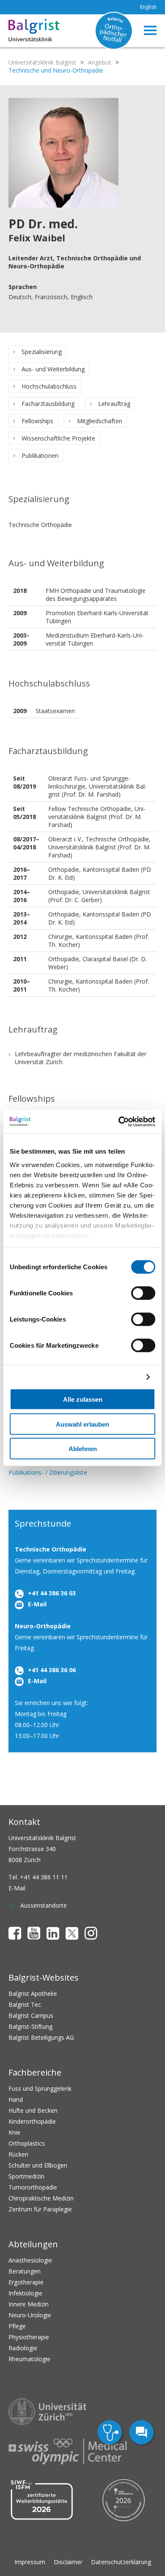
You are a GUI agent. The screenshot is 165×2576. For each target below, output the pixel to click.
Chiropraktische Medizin (41, 2198)
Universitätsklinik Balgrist (42, 62)
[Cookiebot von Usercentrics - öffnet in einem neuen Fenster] (119, 1122)
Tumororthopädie (33, 2187)
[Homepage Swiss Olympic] (68, 2452)
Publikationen (40, 455)
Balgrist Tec (25, 2004)
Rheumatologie (29, 2359)
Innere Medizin (29, 2304)
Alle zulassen (83, 1399)
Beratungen (25, 2271)
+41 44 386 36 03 (52, 1593)
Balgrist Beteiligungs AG (41, 2037)
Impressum (30, 2562)
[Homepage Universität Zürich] (47, 2412)
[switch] (143, 1293)
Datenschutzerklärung (121, 2562)
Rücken (18, 2154)
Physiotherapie (29, 2337)
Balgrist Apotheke (33, 1993)
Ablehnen (83, 1449)
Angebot (100, 62)
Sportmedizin (26, 2176)
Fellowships (37, 421)
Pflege (17, 2326)
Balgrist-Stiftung (30, 2026)
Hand (16, 2099)
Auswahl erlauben (82, 1424)
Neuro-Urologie (30, 2315)
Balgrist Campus (31, 2015)
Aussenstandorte (44, 1905)
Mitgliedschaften (100, 421)
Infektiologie (25, 2293)
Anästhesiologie (30, 2260)
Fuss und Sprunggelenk (40, 2088)
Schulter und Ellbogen (38, 2165)
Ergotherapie (26, 2282)
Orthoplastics (27, 2143)
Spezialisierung (42, 352)
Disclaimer (68, 2562)
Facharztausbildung (48, 404)
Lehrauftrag (114, 404)
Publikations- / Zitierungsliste (48, 1472)
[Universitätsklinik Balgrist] (20, 31)
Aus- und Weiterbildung (53, 369)
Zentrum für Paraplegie (40, 2209)
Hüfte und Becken (33, 2110)
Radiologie (23, 2348)
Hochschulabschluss (49, 386)
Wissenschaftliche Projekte (58, 438)
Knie (14, 2132)
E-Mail (37, 1604)
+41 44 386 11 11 (44, 1877)
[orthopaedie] (111, 2433)
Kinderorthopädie (32, 2121)
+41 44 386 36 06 (52, 1670)
